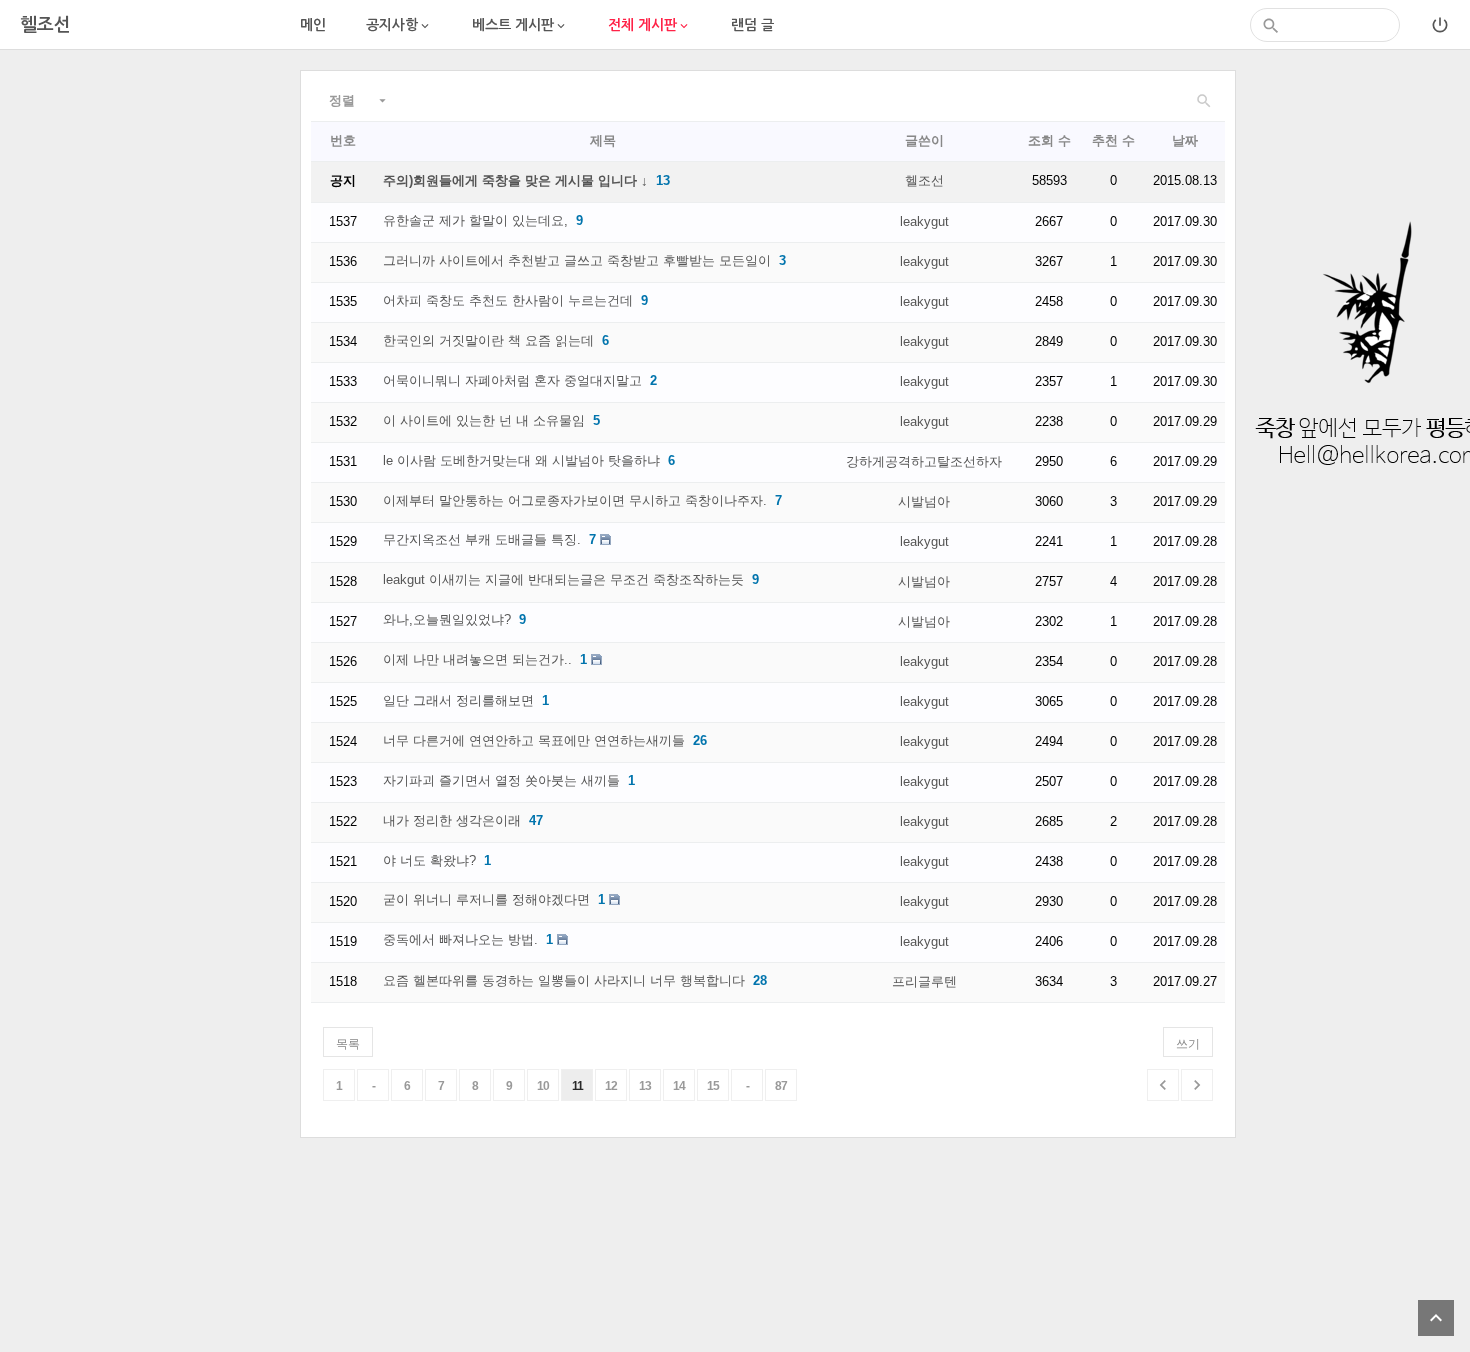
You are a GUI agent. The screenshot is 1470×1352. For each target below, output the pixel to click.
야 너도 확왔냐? (429, 860)
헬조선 (924, 180)
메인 (313, 25)
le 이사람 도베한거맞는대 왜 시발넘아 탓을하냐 (521, 460)
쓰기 (1188, 1044)
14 (679, 1086)
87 (781, 1086)
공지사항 (399, 25)
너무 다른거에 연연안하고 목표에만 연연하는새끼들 (534, 740)
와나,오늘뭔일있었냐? (447, 619)
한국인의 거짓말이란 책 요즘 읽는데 (488, 340)
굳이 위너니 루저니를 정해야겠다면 (486, 899)
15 (713, 1086)
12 (611, 1086)
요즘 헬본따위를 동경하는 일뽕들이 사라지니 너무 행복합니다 (564, 980)
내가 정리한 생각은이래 (452, 820)
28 (760, 980)
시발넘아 (924, 501)
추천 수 (1113, 140)
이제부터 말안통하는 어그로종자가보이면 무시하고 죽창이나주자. (575, 500)
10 (543, 1086)
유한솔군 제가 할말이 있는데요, (475, 220)
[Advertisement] (150, 370)
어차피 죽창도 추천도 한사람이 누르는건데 (508, 300)
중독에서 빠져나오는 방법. (460, 939)
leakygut (924, 221)
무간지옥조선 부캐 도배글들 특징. (482, 539)
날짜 (1185, 140)
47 (536, 820)
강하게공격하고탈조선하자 (924, 461)
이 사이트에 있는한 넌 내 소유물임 (484, 420)
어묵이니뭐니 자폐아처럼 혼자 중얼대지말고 (512, 380)
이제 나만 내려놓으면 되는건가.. (477, 659)
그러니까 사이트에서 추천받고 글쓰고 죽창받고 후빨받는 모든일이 (577, 260)
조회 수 (1049, 140)
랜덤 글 (752, 25)
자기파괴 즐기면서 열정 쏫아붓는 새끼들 (501, 780)
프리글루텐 (924, 981)
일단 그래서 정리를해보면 (458, 700)
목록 (348, 1044)
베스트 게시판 (520, 25)
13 (663, 180)
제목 (603, 140)
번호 (343, 140)
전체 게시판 (649, 25)
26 (700, 740)
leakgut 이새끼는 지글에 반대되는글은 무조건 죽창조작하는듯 (563, 579)
